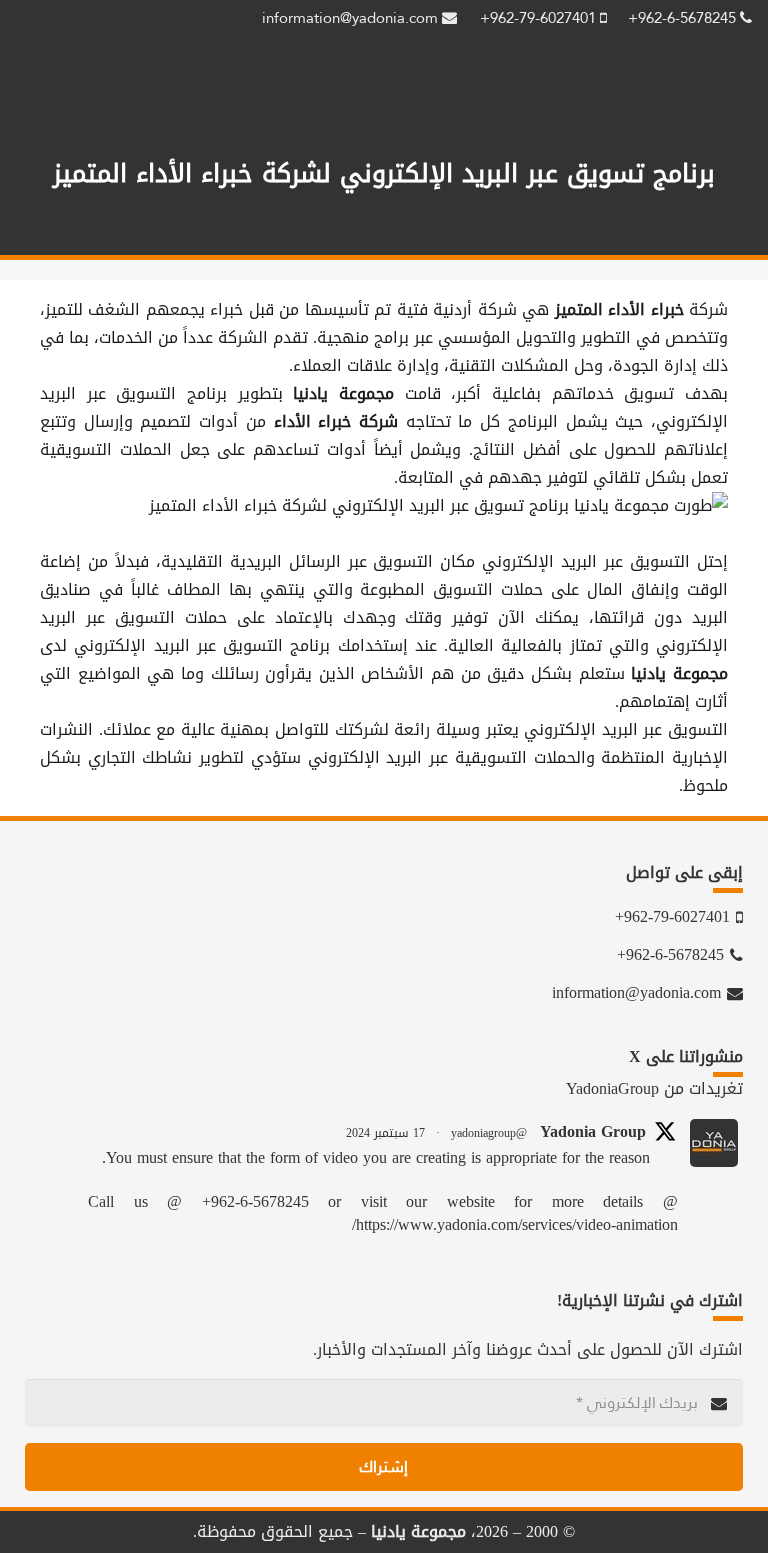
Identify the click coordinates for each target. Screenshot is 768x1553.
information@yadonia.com (352, 18)
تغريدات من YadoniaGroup (654, 1088)
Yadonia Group (593, 1132)
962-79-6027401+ (540, 18)
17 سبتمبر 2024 (385, 1133)
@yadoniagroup (489, 1133)
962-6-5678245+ (684, 18)
